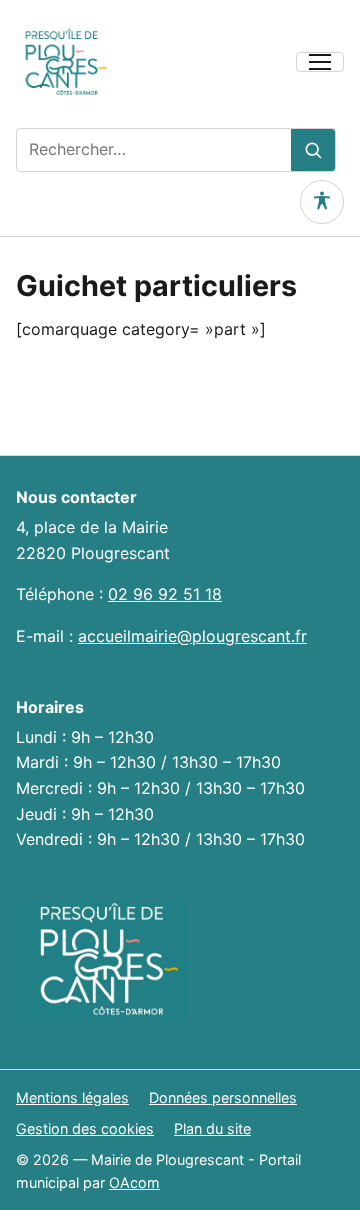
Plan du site (212, 1128)
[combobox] (154, 150)
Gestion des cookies (85, 1128)
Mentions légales (72, 1097)
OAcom (134, 1182)
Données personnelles (223, 1097)
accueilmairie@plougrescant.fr (192, 636)
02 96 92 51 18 (165, 594)
